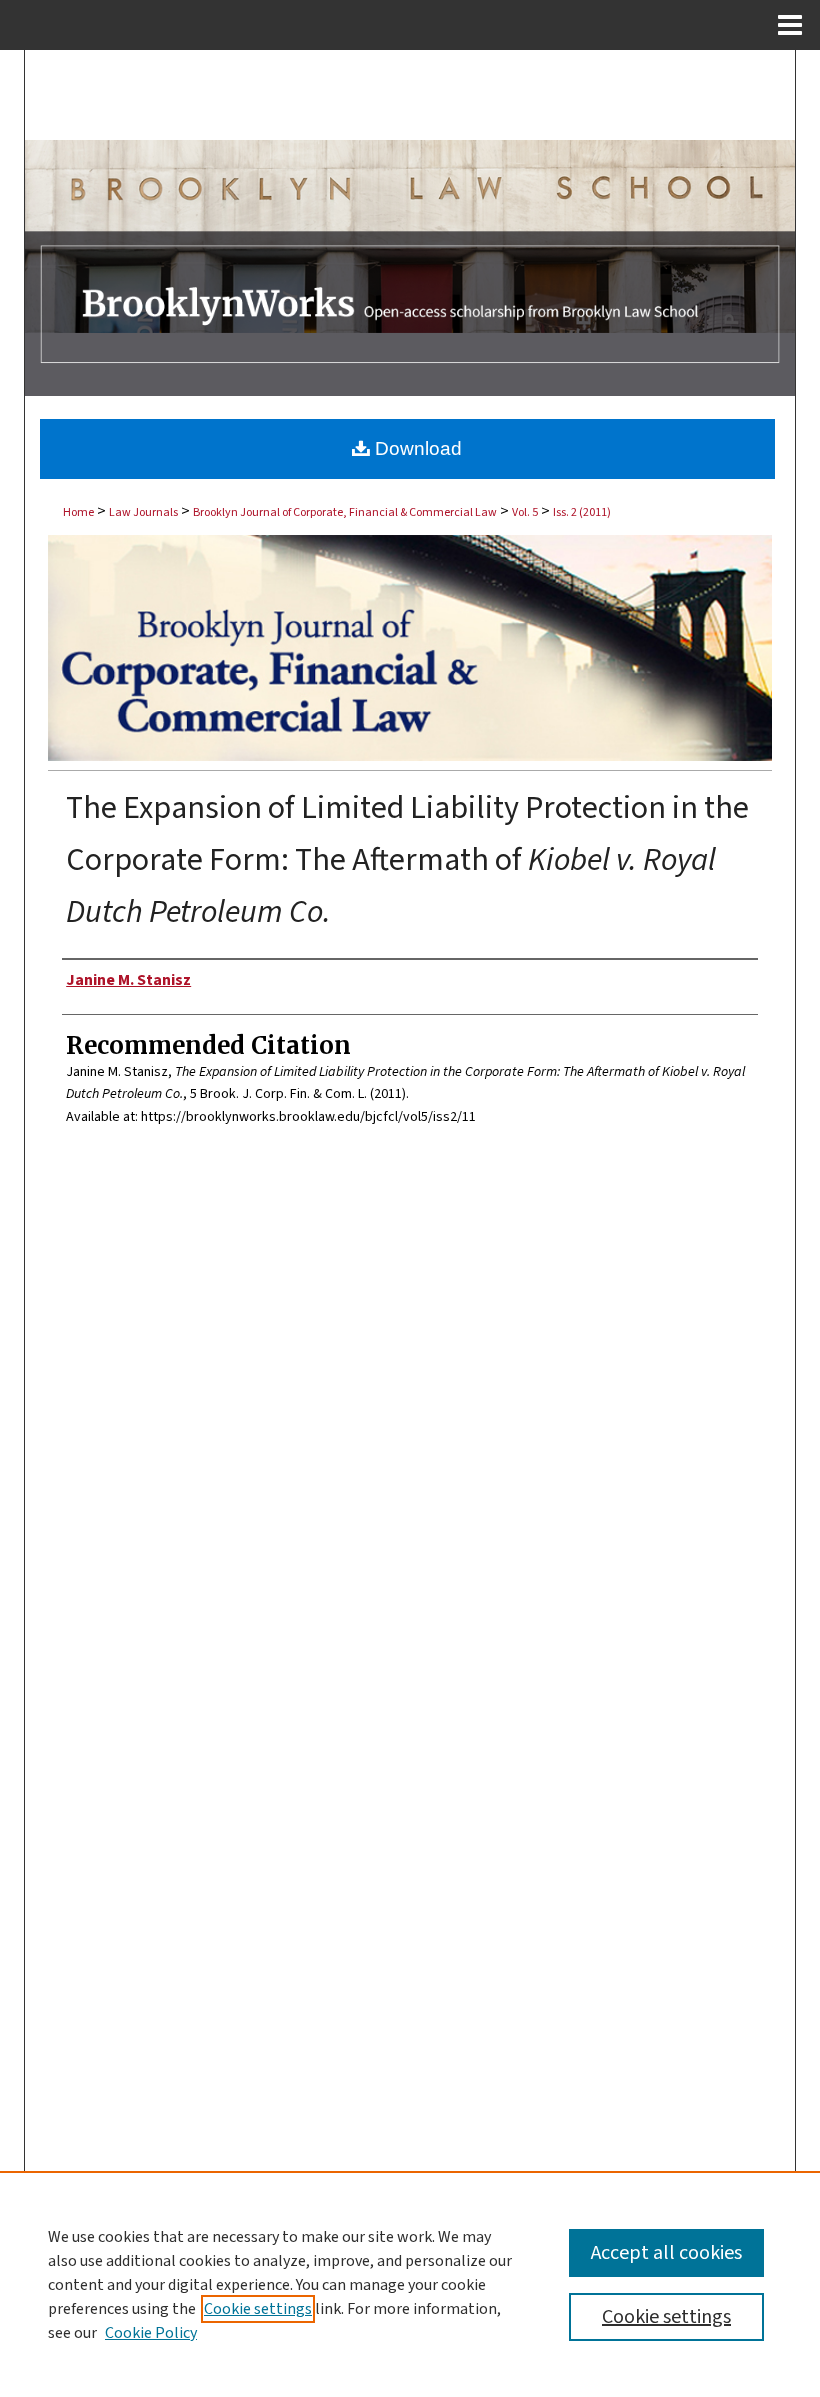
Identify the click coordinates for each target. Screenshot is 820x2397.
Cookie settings (258, 2309)
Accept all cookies (666, 2253)
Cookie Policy (151, 2333)
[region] (410, 2284)
